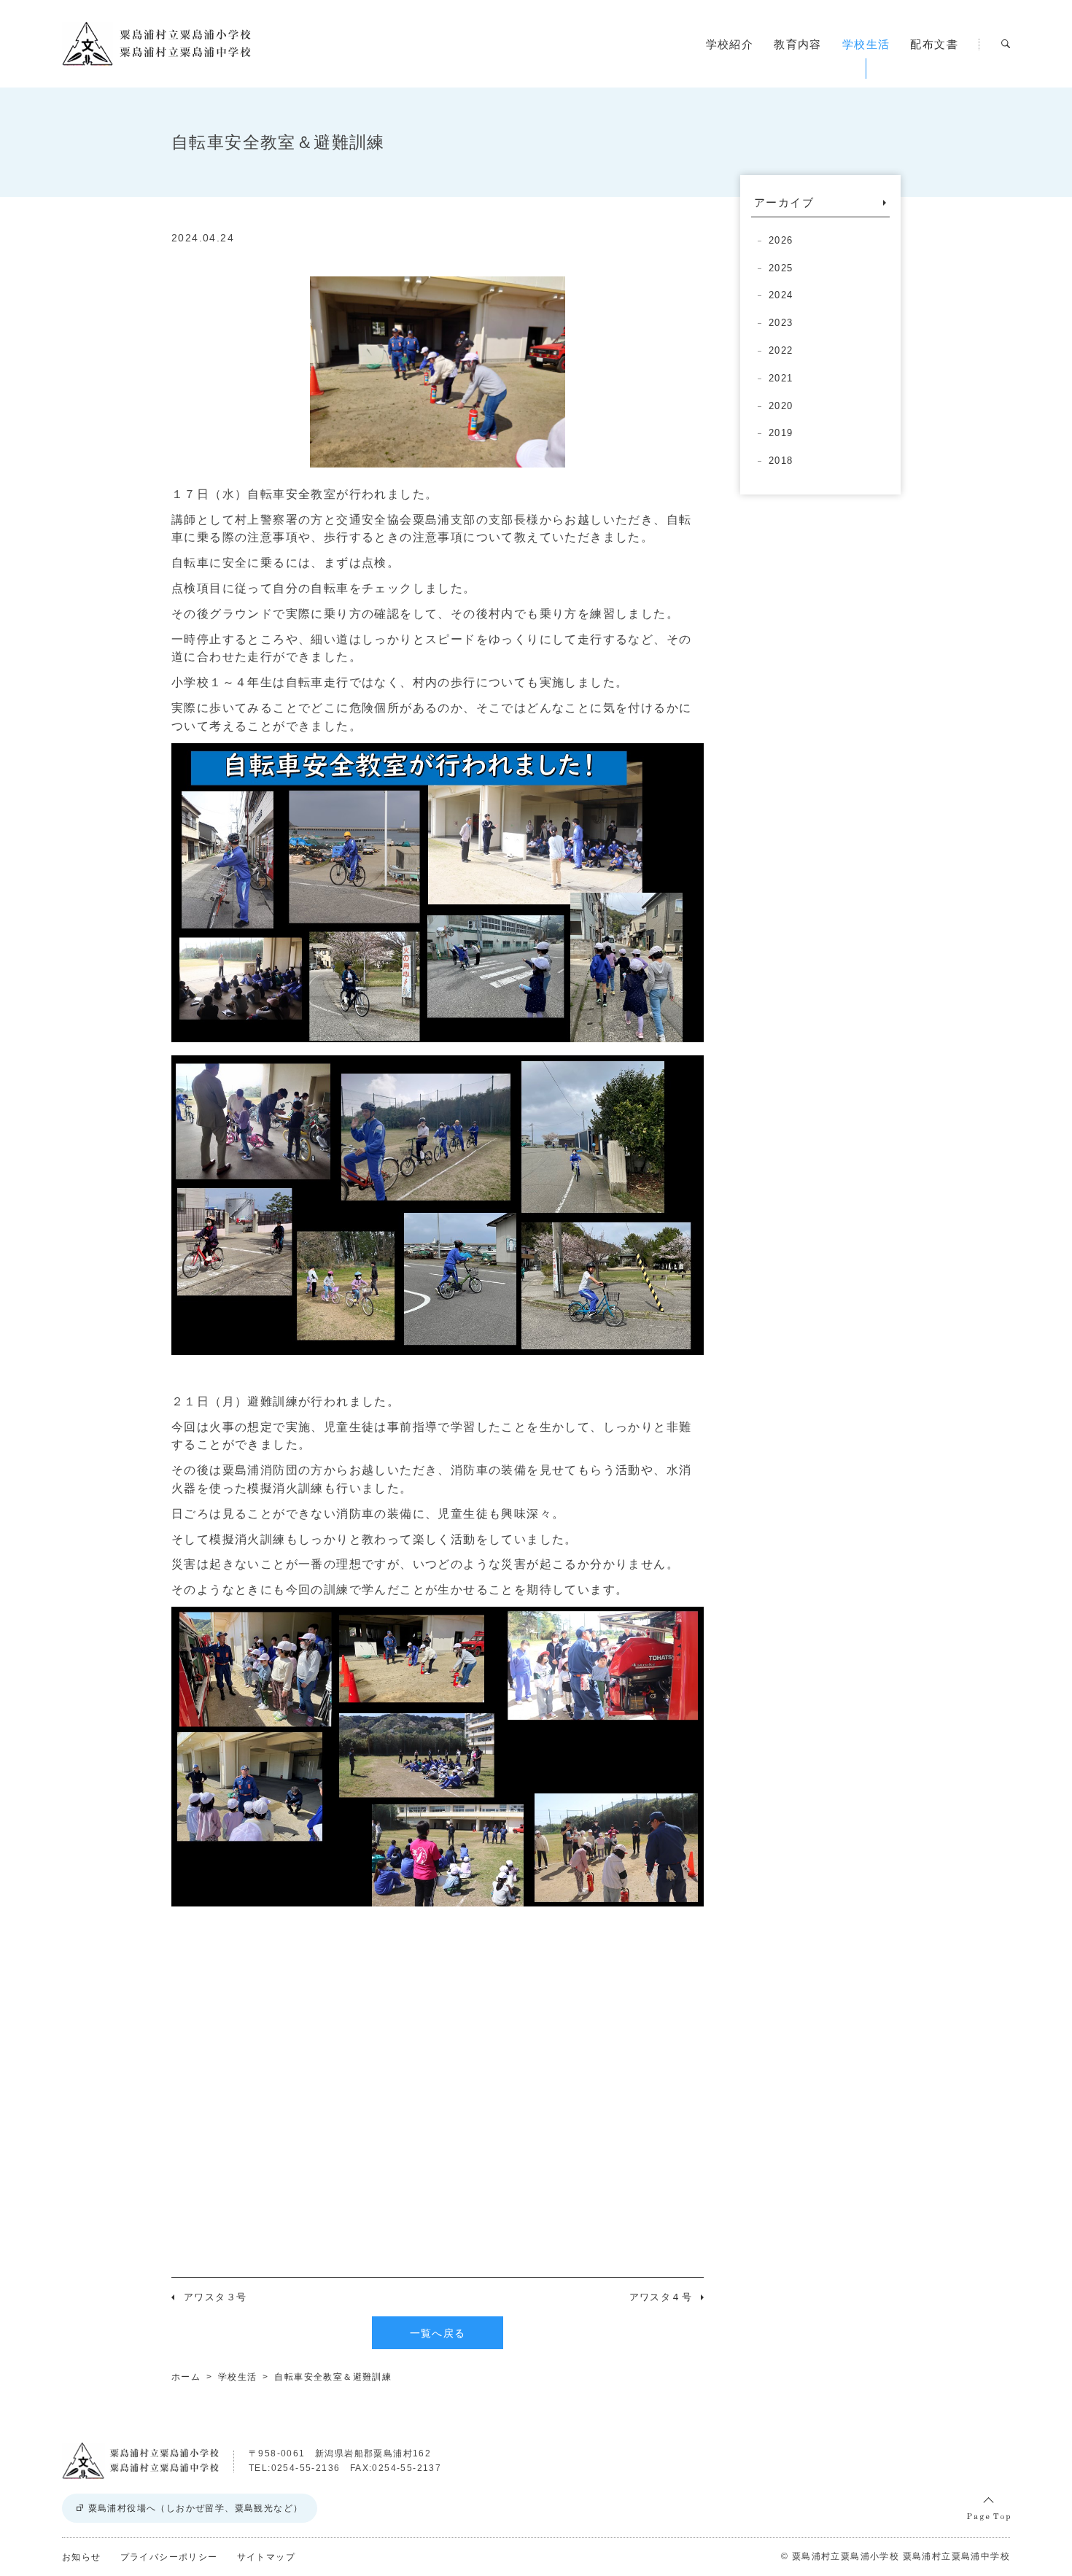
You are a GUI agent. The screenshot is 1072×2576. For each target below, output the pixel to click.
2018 (781, 461)
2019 (781, 433)
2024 (781, 295)
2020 (781, 406)
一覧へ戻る (438, 2333)
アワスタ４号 (661, 2297)
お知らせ (82, 2557)
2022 (781, 350)
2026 (781, 240)
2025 (781, 268)
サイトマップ (266, 2557)
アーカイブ (784, 202)
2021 (781, 378)
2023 (781, 323)
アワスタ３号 (215, 2297)
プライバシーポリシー (169, 2557)
